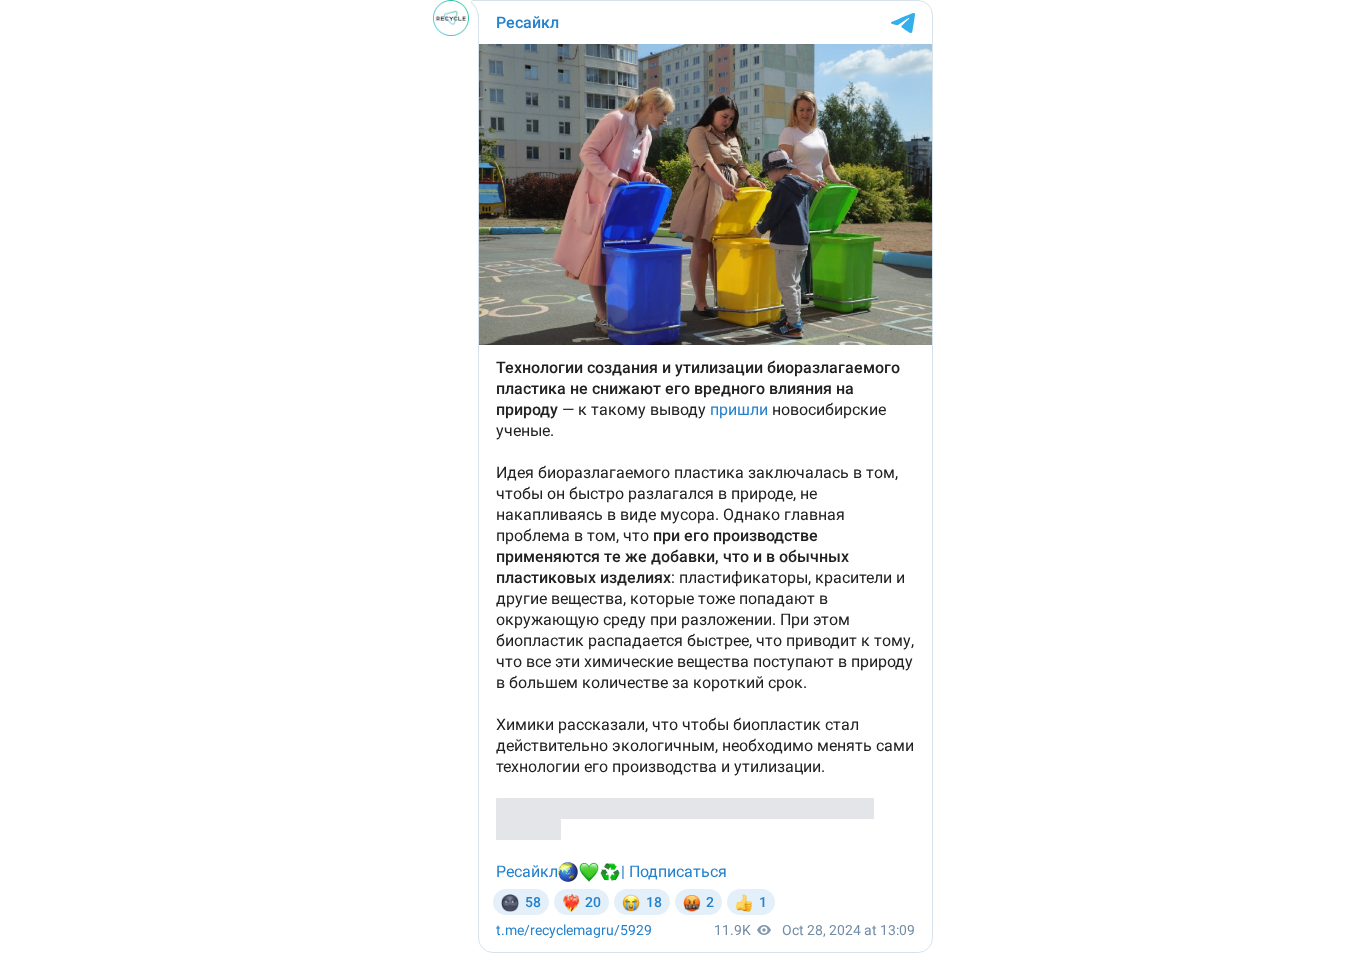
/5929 (574, 930)
